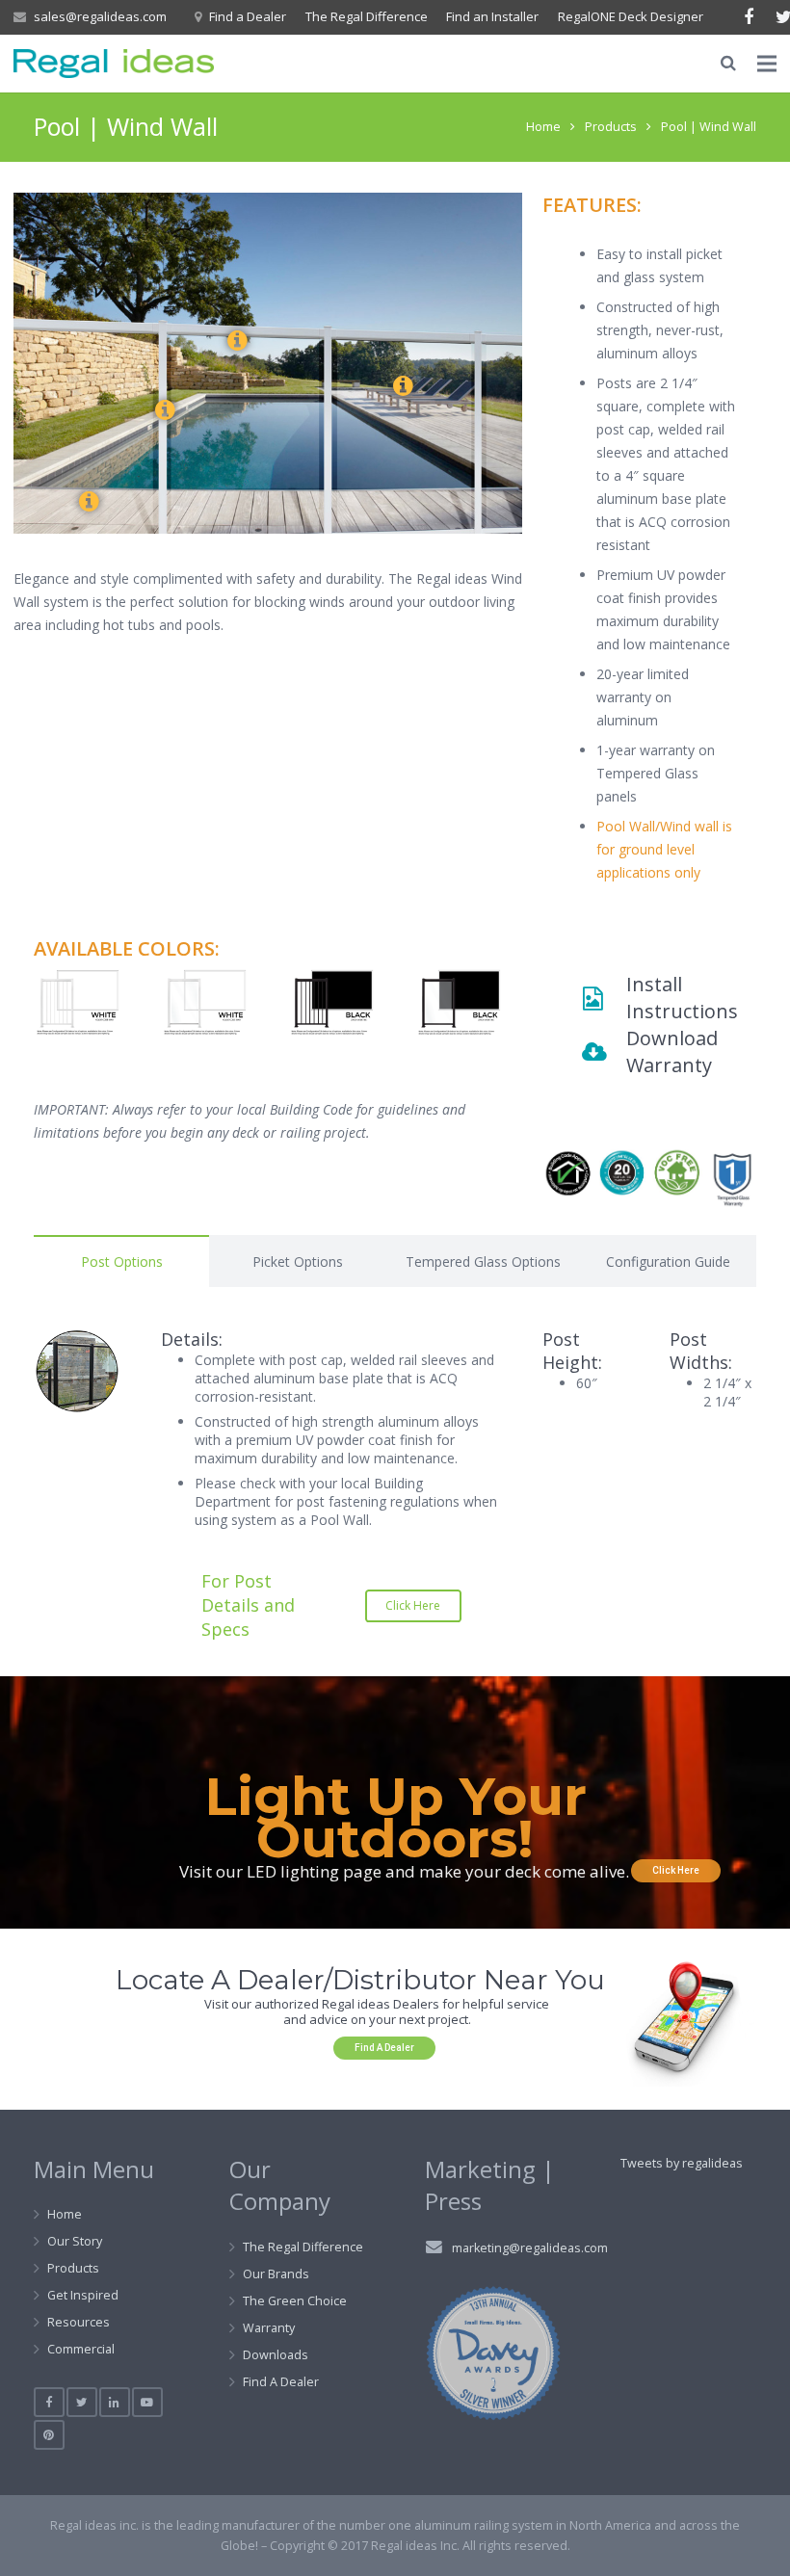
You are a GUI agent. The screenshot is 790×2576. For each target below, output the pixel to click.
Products (611, 127)
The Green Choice (295, 2301)
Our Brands (276, 2274)
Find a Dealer (248, 16)
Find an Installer (492, 16)
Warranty (269, 2328)
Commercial (81, 2349)
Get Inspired (83, 2295)
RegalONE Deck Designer (631, 16)
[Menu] (767, 64)
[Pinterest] (49, 2435)
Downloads (276, 2355)
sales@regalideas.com (100, 16)
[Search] (727, 63)
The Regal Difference (367, 16)
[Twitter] (82, 2403)
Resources (79, 2322)
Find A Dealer (281, 2382)
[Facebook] (749, 17)
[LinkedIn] (115, 2403)
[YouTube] (147, 2403)
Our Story (75, 2241)
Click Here (676, 1870)
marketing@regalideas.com (530, 2248)
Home (543, 127)
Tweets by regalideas (682, 2163)
